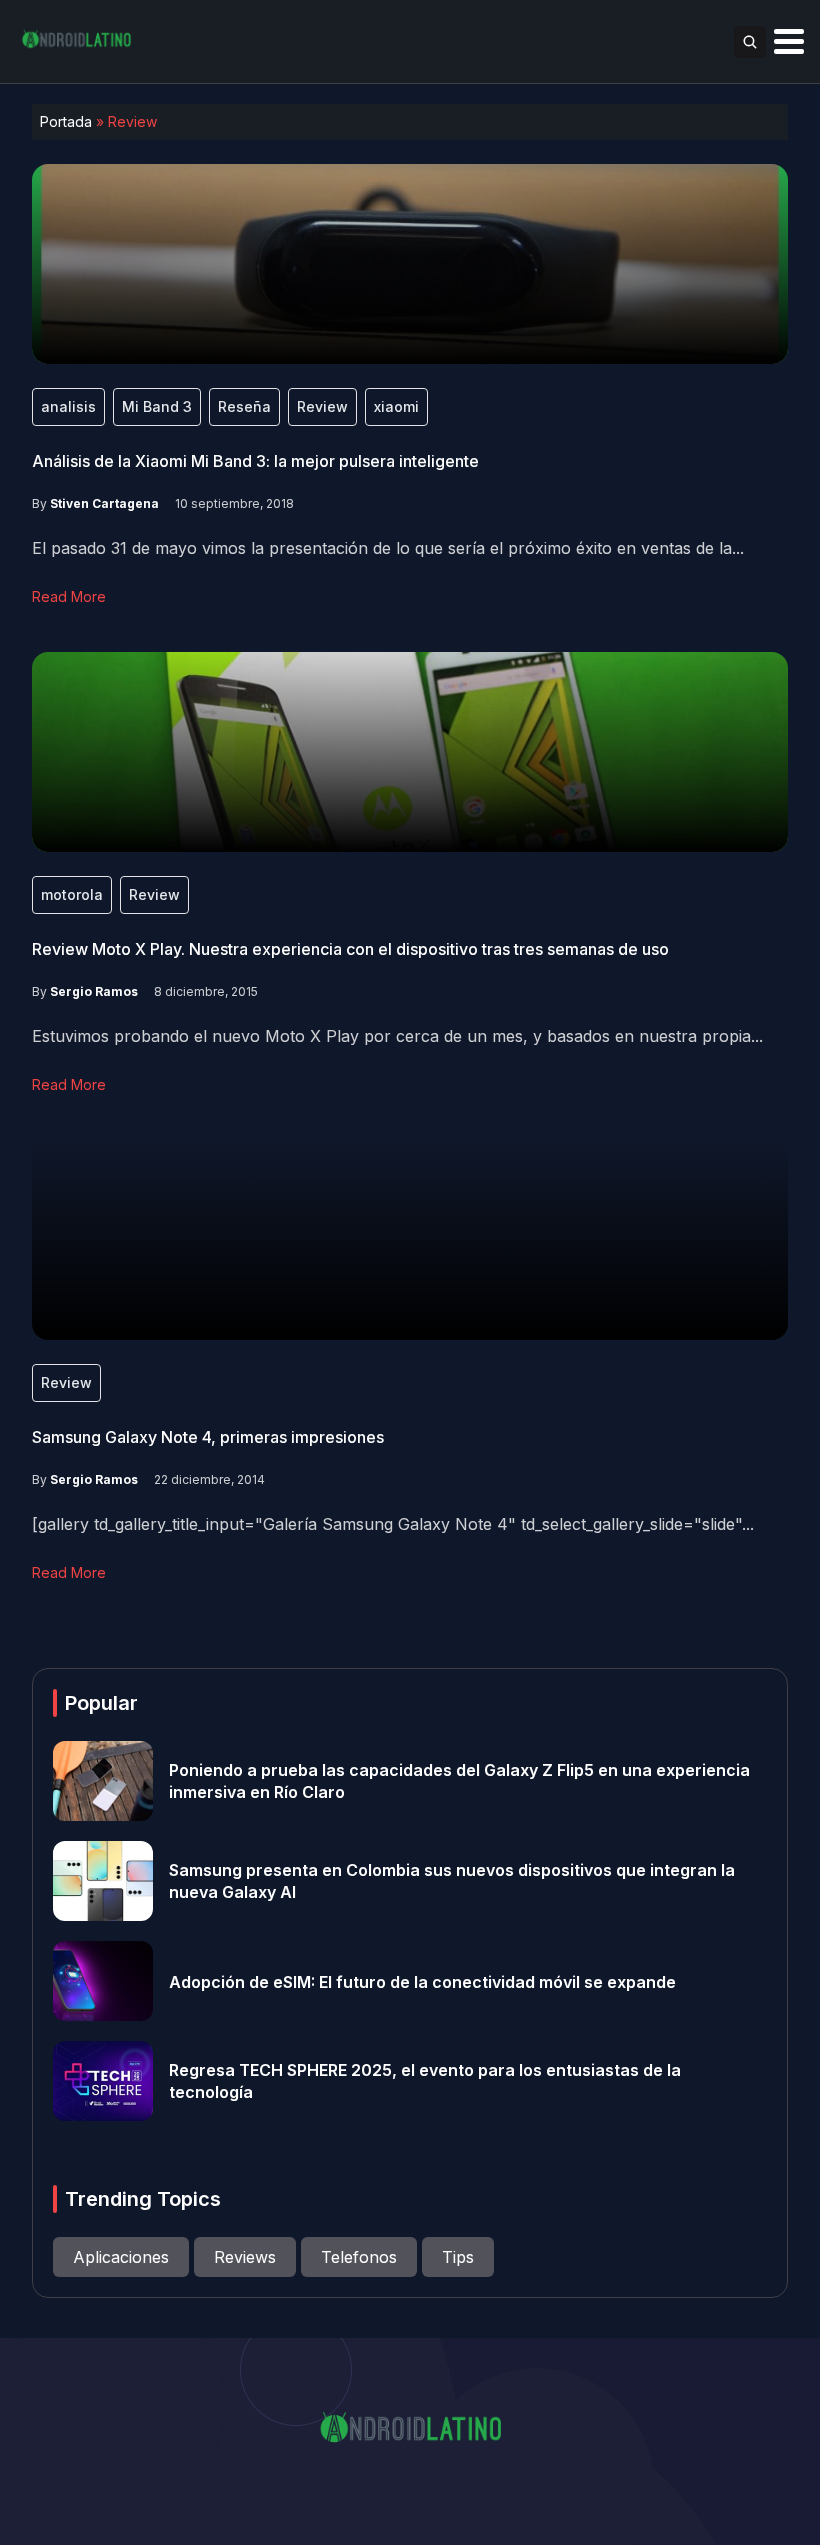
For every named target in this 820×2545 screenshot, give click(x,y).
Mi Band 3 (157, 406)
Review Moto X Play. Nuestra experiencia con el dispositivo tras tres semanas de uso (350, 949)
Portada (66, 121)
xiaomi (396, 406)
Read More (69, 596)
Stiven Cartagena (104, 503)
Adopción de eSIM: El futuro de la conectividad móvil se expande (422, 1981)
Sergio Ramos (94, 991)
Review (322, 406)
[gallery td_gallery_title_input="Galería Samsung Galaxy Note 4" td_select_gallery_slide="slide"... (393, 1524)
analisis (68, 406)
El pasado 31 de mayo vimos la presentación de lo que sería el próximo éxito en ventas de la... (388, 548)
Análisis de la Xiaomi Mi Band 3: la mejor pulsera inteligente (255, 461)
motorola (72, 894)
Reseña (244, 406)
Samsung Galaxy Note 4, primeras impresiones (208, 1437)
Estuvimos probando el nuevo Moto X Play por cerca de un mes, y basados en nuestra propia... (397, 1036)
